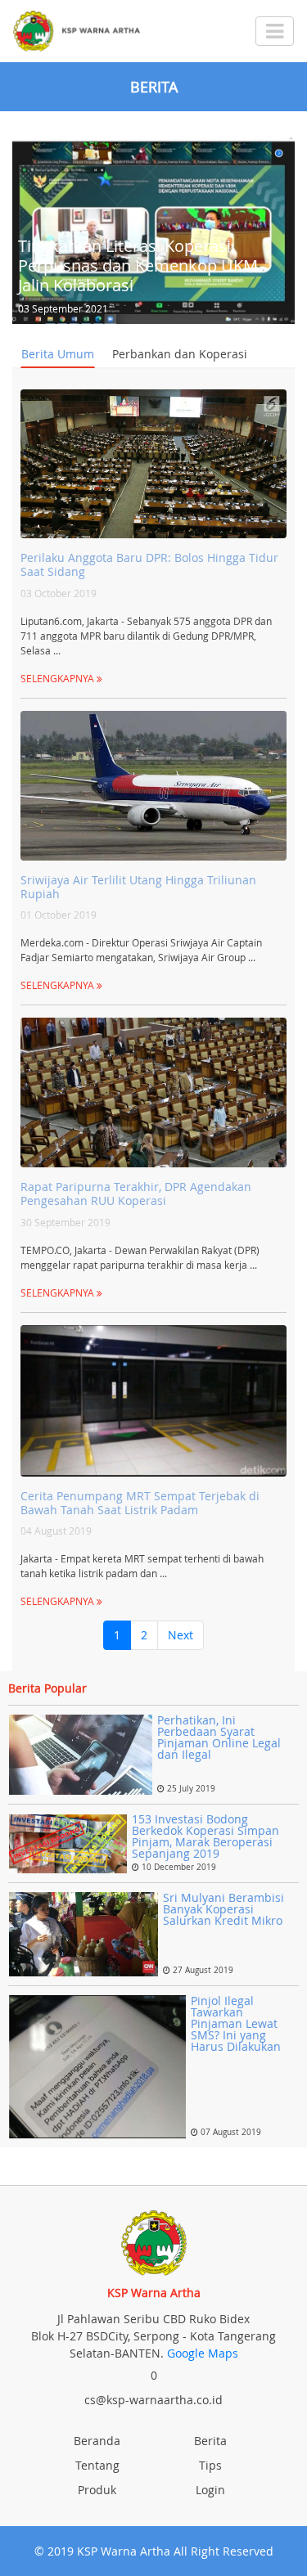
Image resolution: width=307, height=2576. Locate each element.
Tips (210, 2465)
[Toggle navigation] (275, 31)
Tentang (97, 2465)
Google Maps (203, 2353)
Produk (97, 2490)
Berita (210, 2441)
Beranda (97, 2441)
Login (210, 2490)
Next (181, 1635)
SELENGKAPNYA (59, 678)
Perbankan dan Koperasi (180, 354)
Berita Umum (58, 354)
